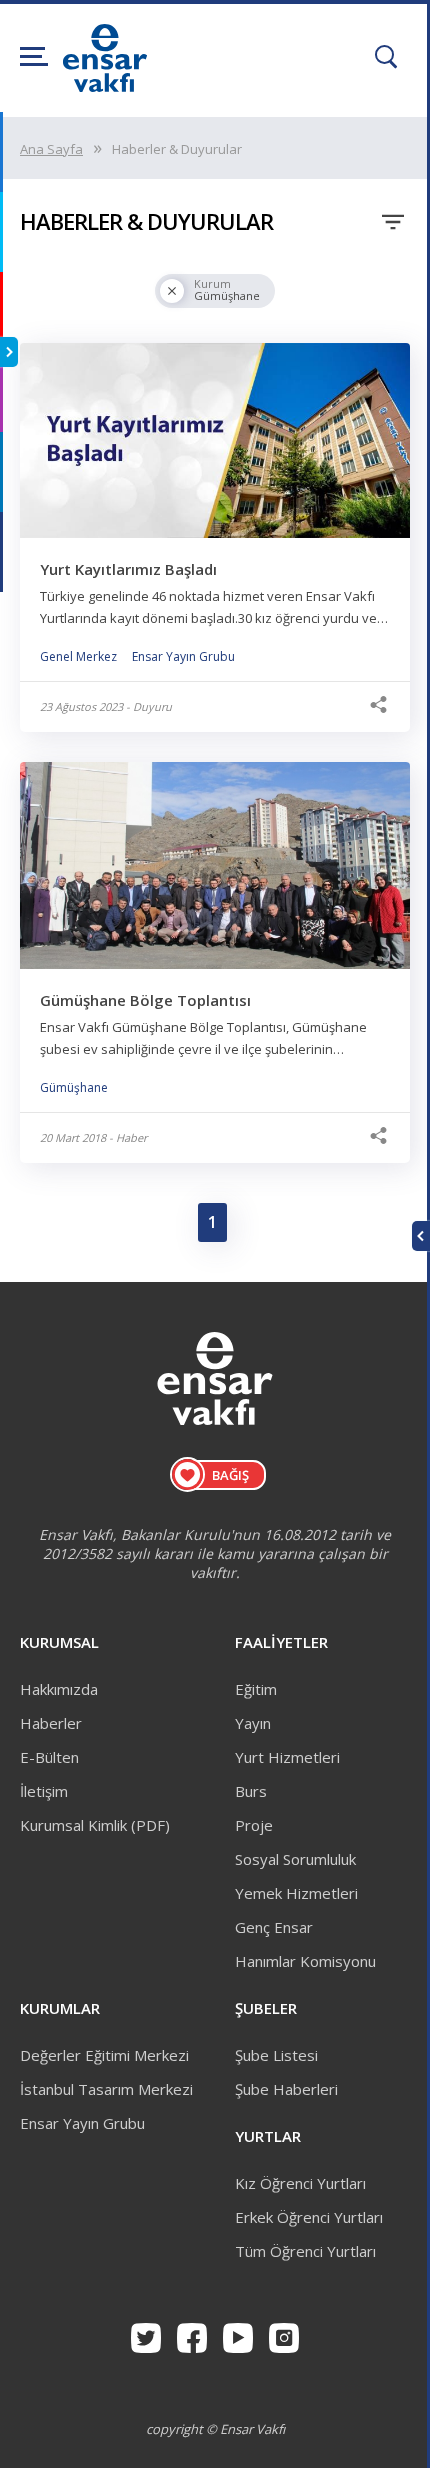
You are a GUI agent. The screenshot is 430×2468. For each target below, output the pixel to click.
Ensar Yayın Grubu (183, 656)
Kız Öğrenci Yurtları (300, 2183)
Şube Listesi (276, 2055)
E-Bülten (49, 1757)
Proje (254, 1825)
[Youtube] (238, 2338)
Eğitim (256, 1689)
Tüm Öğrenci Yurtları (305, 2251)
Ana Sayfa (51, 149)
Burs (251, 1791)
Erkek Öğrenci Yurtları (309, 2217)
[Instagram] (284, 2338)
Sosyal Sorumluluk (295, 1859)
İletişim (44, 1791)
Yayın (253, 1723)
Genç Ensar (274, 1927)
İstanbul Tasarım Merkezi (106, 2089)
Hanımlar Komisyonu (305, 1961)
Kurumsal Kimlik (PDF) (95, 1825)
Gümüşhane (74, 1087)
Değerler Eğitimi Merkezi (104, 2055)
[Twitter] (146, 2338)
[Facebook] (192, 2338)
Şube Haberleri (286, 2089)
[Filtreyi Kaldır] (172, 291)
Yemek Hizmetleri (296, 1893)
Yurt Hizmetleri (287, 1757)
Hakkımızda (59, 1689)
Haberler (51, 1723)
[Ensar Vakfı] (105, 86)
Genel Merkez (78, 656)
